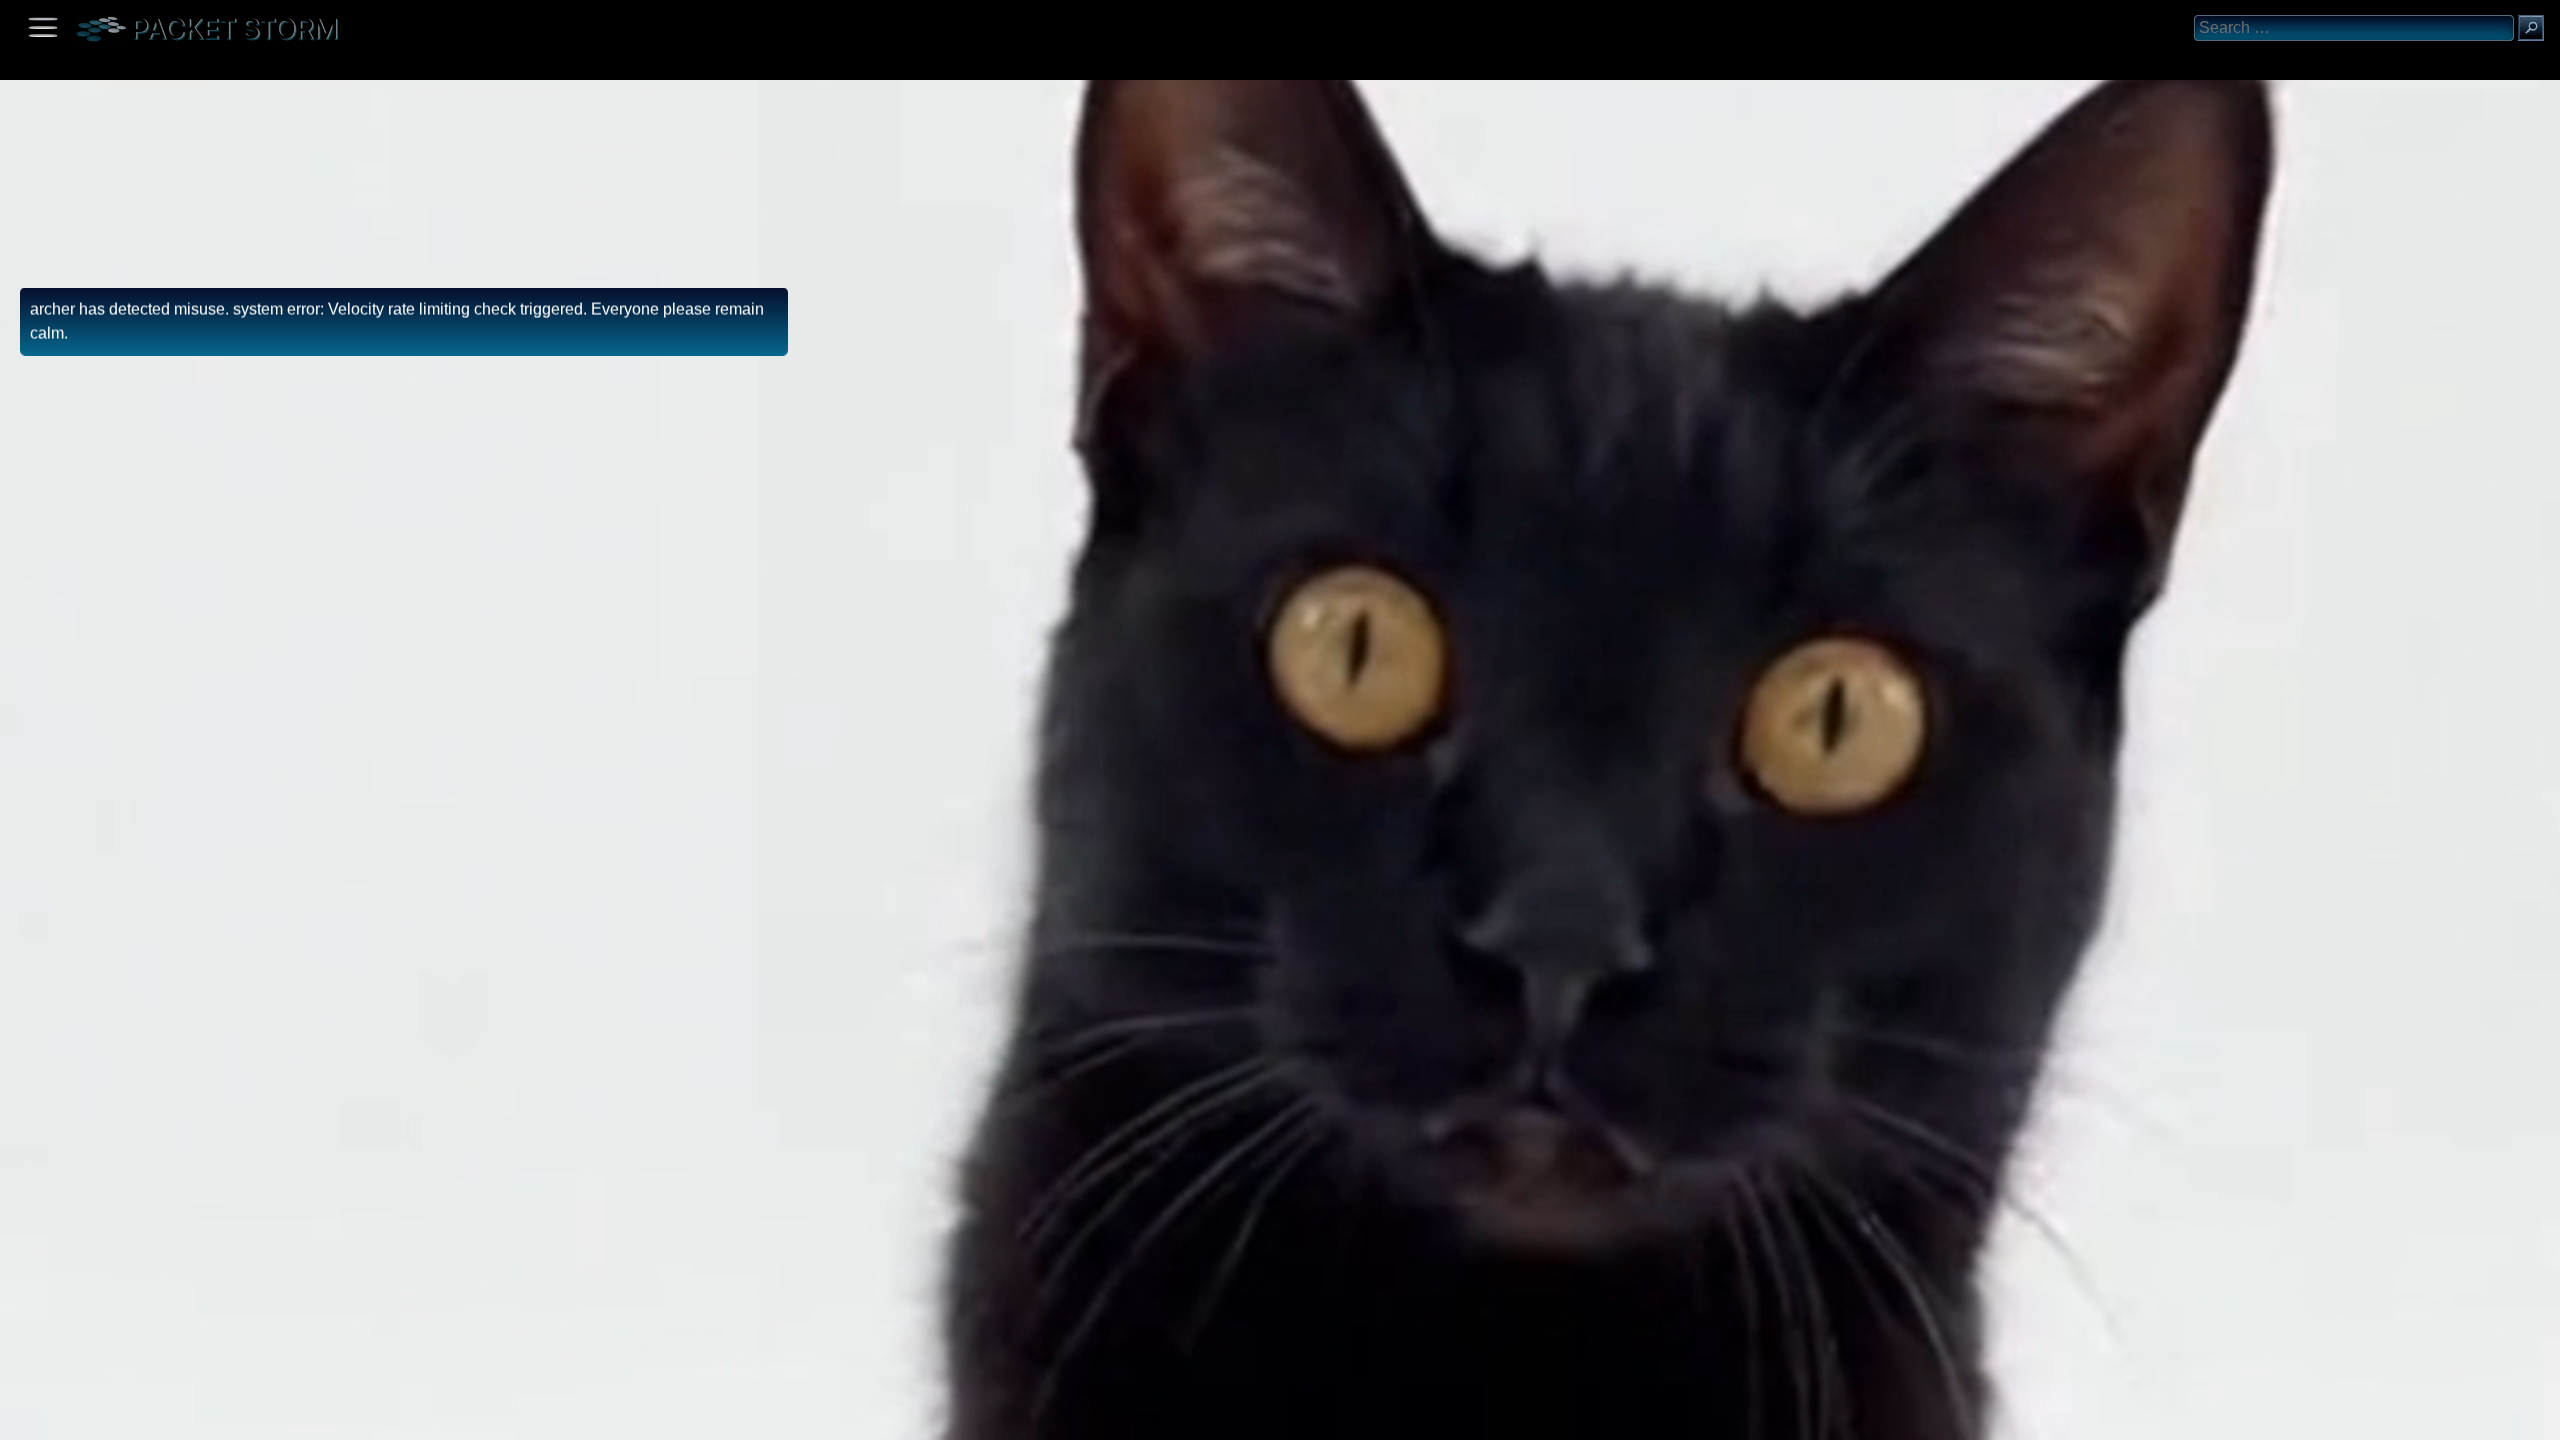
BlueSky (237, 1417)
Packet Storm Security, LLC (239, 1432)
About (20, 1417)
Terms (64, 1417)
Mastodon (315, 1417)
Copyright (121, 1417)
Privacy (182, 1417)
